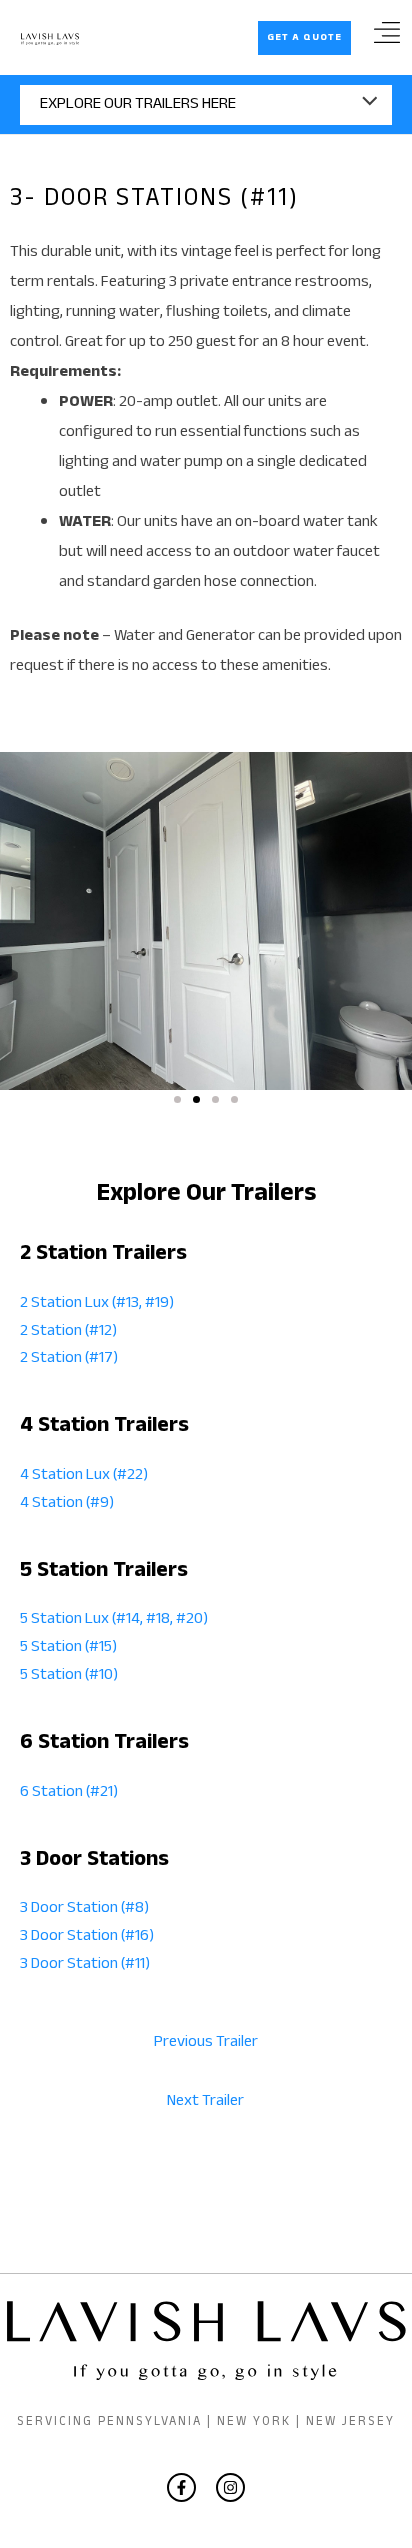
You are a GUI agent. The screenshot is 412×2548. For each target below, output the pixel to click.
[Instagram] (230, 2487)
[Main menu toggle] (386, 40)
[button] (304, 38)
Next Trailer (205, 2102)
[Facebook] (181, 2487)
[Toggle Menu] (206, 105)
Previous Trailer (206, 2043)
